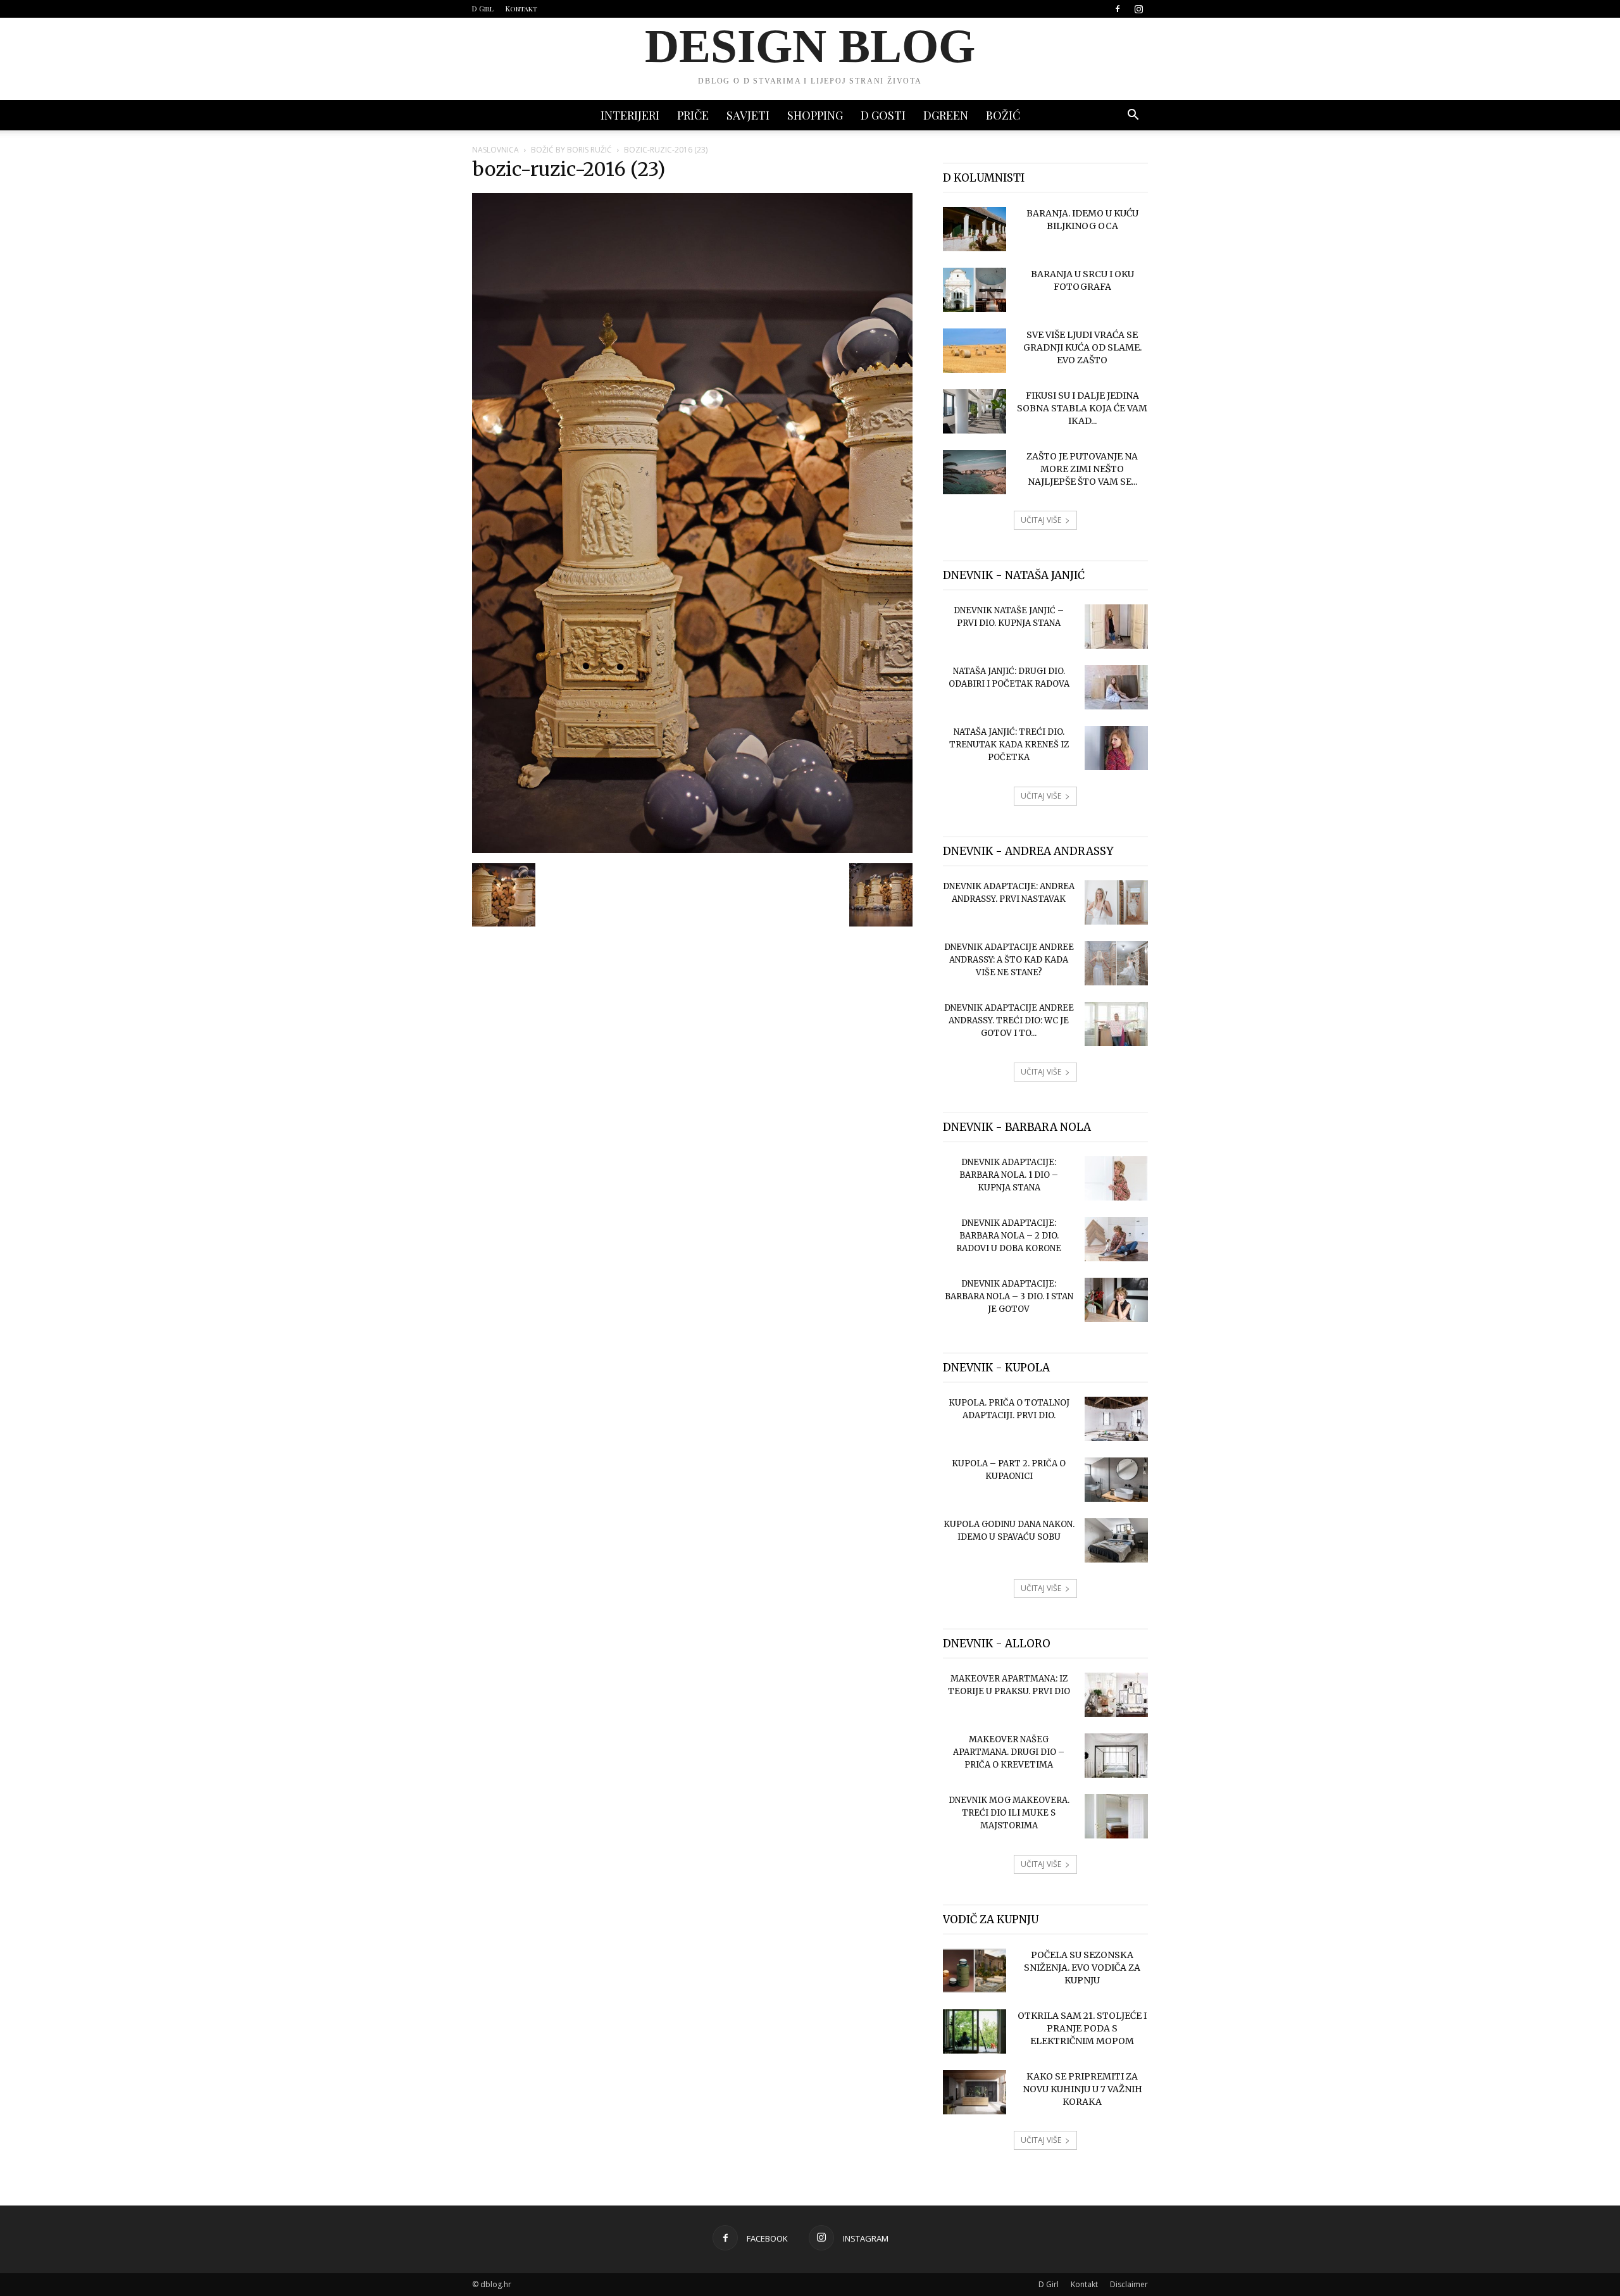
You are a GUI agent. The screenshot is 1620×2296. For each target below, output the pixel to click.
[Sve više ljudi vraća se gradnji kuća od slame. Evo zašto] (975, 351)
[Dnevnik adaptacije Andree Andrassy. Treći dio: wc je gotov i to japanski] (1116, 1024)
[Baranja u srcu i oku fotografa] (975, 290)
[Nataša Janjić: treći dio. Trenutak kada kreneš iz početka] (1116, 748)
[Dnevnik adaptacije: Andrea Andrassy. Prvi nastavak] (1116, 902)
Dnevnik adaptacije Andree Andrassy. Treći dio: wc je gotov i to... (1009, 1020)
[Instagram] (1138, 9)
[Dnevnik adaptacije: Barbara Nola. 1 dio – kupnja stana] (1116, 1178)
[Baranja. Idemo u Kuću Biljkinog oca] (975, 229)
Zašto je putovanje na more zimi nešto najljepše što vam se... (1082, 469)
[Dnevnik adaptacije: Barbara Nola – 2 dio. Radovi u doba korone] (1116, 1239)
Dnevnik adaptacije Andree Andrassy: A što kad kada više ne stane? (1009, 960)
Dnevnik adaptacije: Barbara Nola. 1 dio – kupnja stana (1009, 1175)
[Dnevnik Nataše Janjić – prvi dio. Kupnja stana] (1116, 627)
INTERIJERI (630, 115)
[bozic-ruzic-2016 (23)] (692, 850)
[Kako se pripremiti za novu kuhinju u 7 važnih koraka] (975, 2092)
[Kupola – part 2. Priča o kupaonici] (1116, 1480)
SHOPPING (815, 115)
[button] (1133, 116)
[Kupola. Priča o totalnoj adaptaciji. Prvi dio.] (1116, 1419)
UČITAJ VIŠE (1041, 520)
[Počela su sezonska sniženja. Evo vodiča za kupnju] (975, 1971)
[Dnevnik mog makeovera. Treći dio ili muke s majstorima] (1116, 1816)
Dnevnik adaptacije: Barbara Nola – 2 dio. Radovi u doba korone (1009, 1236)
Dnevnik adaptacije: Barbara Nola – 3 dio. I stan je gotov (1009, 1296)
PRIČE (693, 115)
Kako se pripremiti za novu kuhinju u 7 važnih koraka (1082, 2089)
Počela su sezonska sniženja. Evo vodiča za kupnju (1082, 1968)
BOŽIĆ (1003, 115)
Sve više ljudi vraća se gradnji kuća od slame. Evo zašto (1082, 347)
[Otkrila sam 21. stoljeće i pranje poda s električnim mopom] (975, 2031)
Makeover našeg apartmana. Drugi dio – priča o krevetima (1009, 1752)
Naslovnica (495, 150)
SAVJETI (748, 115)
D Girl (483, 9)
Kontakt (521, 9)
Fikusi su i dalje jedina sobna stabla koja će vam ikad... (1082, 408)
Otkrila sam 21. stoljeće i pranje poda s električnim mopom (1082, 2028)
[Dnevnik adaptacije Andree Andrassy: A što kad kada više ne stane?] (1116, 963)
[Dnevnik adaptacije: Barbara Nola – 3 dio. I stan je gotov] (1116, 1300)
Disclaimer (1129, 2284)
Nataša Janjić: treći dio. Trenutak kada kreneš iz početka (1009, 745)
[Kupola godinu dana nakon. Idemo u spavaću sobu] (1116, 1540)
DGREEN (946, 115)
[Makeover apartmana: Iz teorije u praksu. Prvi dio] (1116, 1695)
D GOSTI (883, 115)
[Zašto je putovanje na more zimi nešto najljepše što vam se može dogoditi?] (975, 472)
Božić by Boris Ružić (571, 150)
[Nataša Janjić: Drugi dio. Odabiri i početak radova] (1116, 687)
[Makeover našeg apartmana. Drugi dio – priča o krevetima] (1116, 1756)
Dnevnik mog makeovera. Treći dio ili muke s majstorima (1009, 1813)
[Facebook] (1118, 9)
